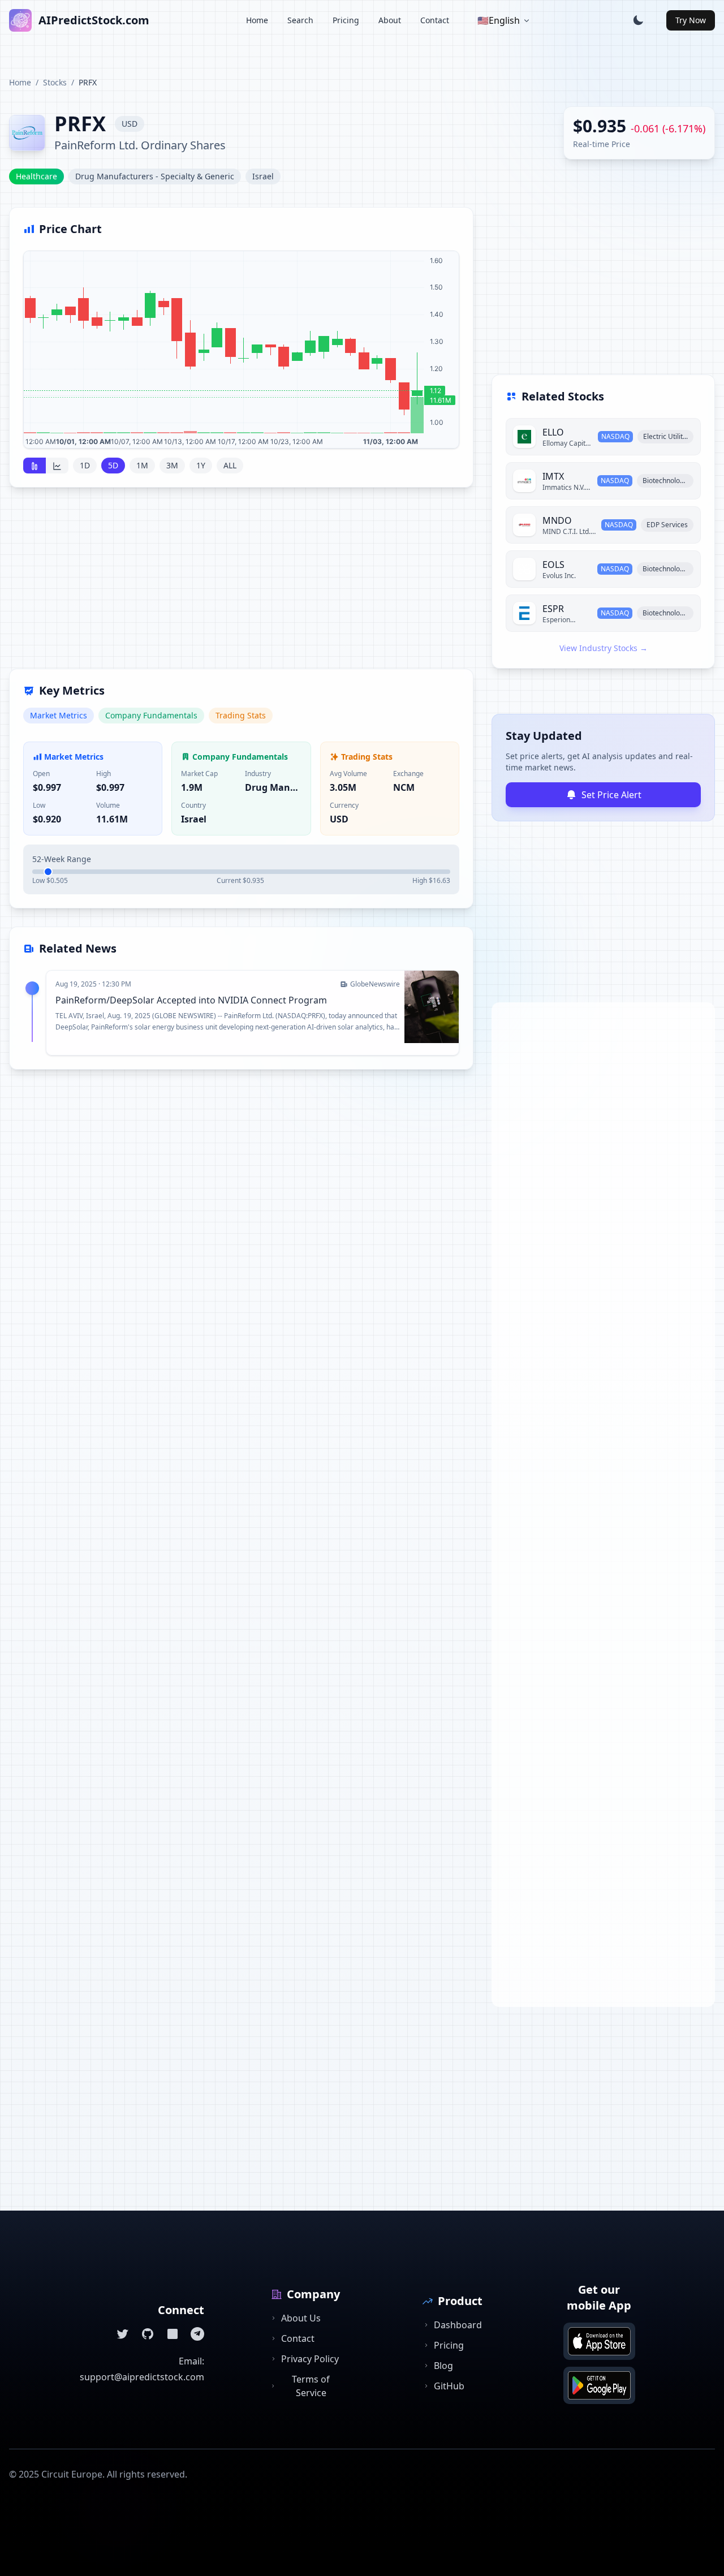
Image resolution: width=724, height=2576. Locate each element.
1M (142, 465)
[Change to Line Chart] (57, 466)
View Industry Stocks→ (604, 648)
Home (257, 20)
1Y (201, 465)
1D (85, 465)
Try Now (691, 20)
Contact (435, 20)
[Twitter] (123, 2334)
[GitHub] (148, 2334)
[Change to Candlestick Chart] (35, 466)
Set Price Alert (611, 795)
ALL (230, 465)
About (390, 20)
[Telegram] (197, 2334)
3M (172, 465)
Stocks (55, 82)
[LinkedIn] (173, 2334)
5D (113, 465)
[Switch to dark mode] (638, 20)
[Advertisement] (241, 585)
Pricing (346, 20)
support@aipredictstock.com (142, 2377)
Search (300, 20)
